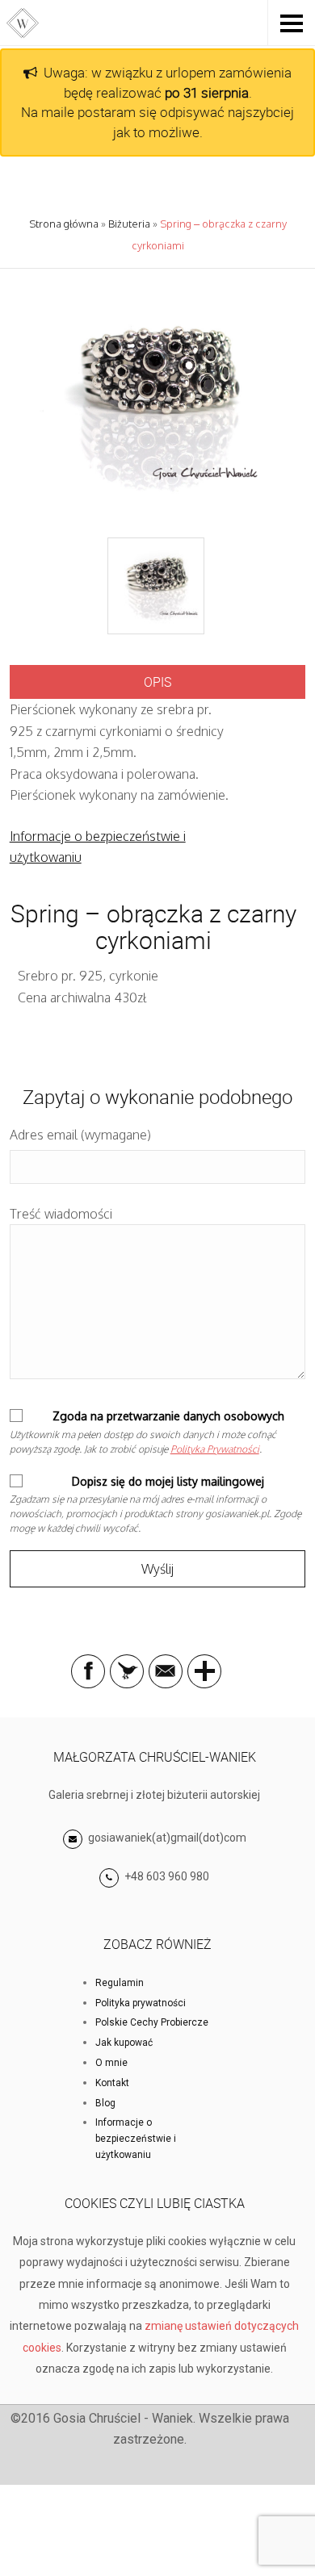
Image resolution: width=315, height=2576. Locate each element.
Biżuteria (129, 224)
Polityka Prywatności (215, 1449)
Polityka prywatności (141, 2003)
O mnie (111, 2063)
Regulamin (120, 1983)
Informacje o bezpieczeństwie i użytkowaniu (136, 2139)
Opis (157, 682)
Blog (105, 2103)
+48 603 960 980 (167, 1876)
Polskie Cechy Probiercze (152, 2022)
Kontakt (112, 2083)
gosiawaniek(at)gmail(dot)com (166, 1838)
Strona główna (64, 224)
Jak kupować (124, 2043)
